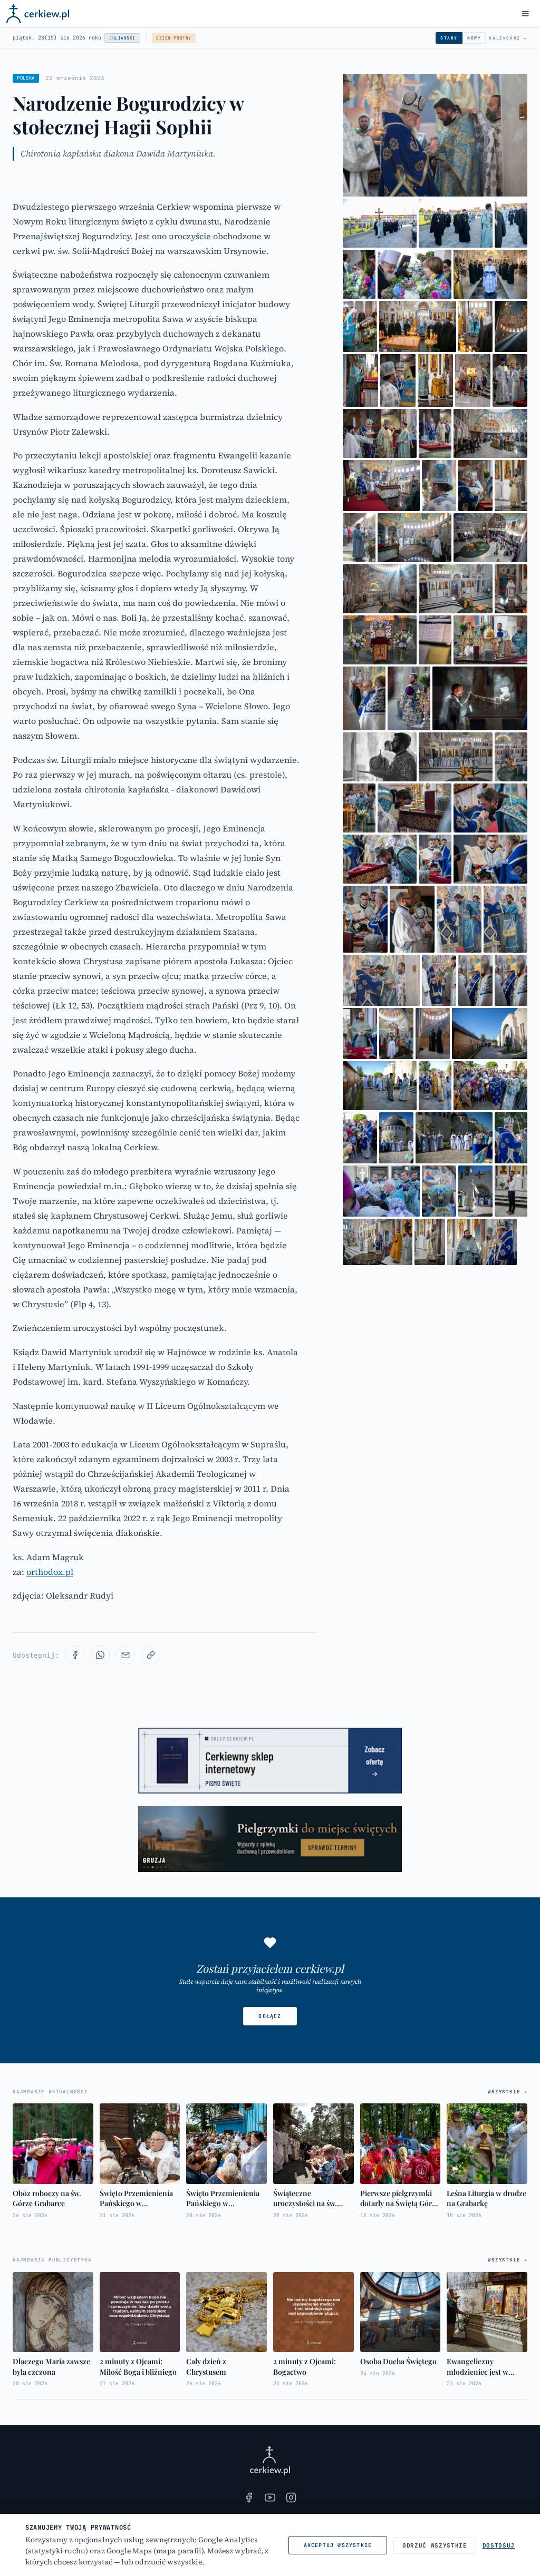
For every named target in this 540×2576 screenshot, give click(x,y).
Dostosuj (499, 2545)
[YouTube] (270, 2497)
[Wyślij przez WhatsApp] (100, 1655)
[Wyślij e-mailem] (126, 1655)
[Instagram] (291, 2497)
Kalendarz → (508, 38)
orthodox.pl (50, 1572)
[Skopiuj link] (151, 1655)
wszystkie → (508, 2092)
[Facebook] (249, 2497)
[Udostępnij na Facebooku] (75, 1655)
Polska (26, 78)
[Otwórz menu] (525, 14)
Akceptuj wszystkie (338, 2545)
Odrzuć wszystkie (435, 2545)
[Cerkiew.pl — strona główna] (38, 14)
